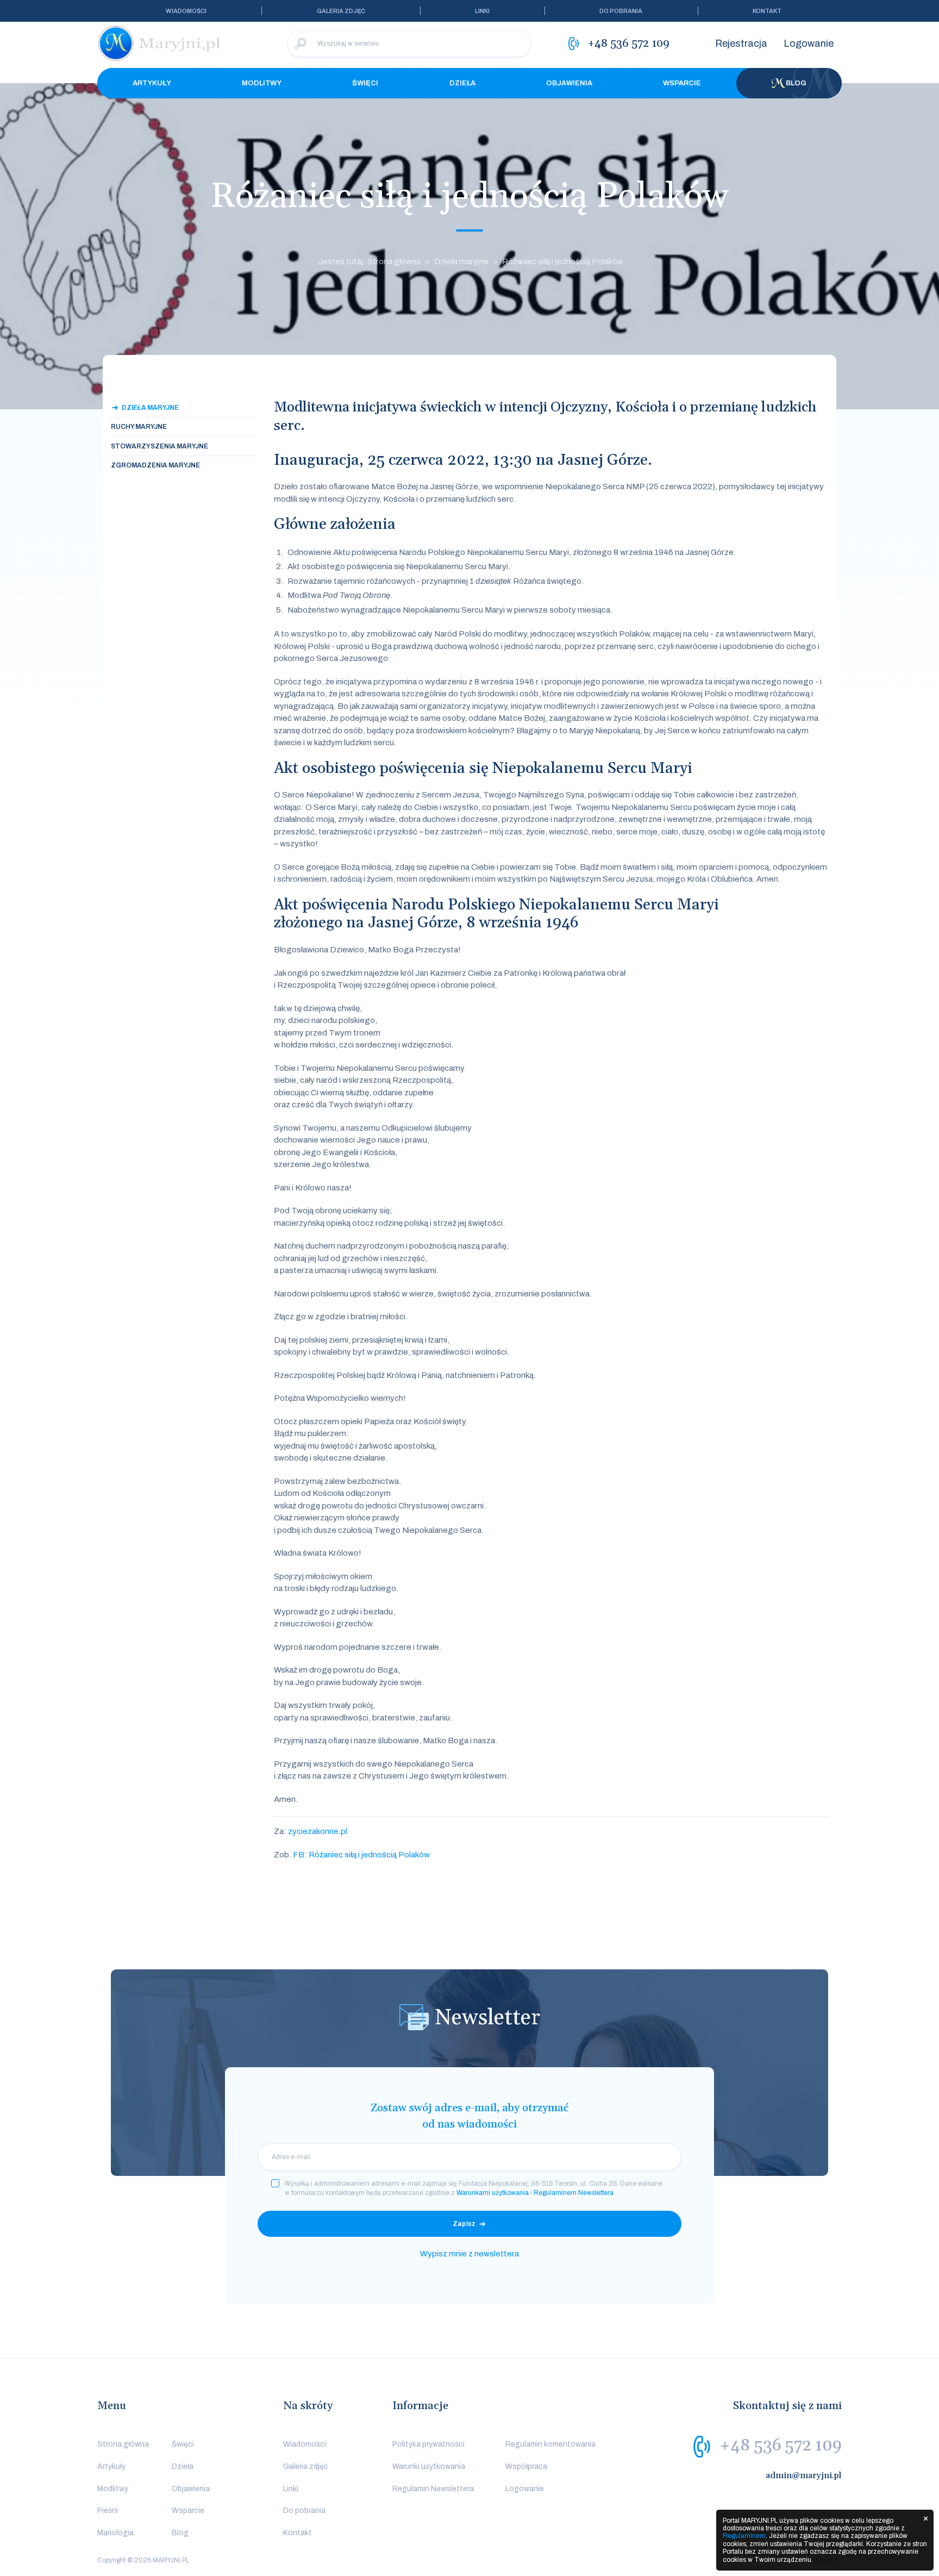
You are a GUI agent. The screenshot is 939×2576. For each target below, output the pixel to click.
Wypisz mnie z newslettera (469, 2254)
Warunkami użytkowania (493, 2193)
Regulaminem (744, 2536)
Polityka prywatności (428, 2444)
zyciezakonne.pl (318, 1831)
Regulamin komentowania (550, 2444)
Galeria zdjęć (341, 11)
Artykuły (152, 83)
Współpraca (526, 2466)
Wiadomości (186, 11)
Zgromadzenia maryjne (155, 465)
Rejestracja (741, 43)
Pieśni (108, 2510)
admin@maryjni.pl (804, 2475)
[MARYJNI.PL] (160, 43)
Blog (796, 83)
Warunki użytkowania (429, 2466)
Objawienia (569, 83)
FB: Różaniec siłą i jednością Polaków (361, 1855)
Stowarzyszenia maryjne (159, 446)
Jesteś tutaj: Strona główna (370, 261)
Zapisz (464, 2224)
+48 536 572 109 (781, 2446)
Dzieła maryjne (461, 261)
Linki (482, 11)
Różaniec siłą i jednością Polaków (563, 261)
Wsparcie (682, 83)
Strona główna (123, 2444)
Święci (365, 83)
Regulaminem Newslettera (574, 2193)
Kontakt (767, 11)
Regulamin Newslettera (433, 2489)
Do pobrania (621, 11)
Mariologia (115, 2533)
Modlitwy (262, 83)
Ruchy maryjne (139, 427)
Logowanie (809, 43)
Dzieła (462, 83)
